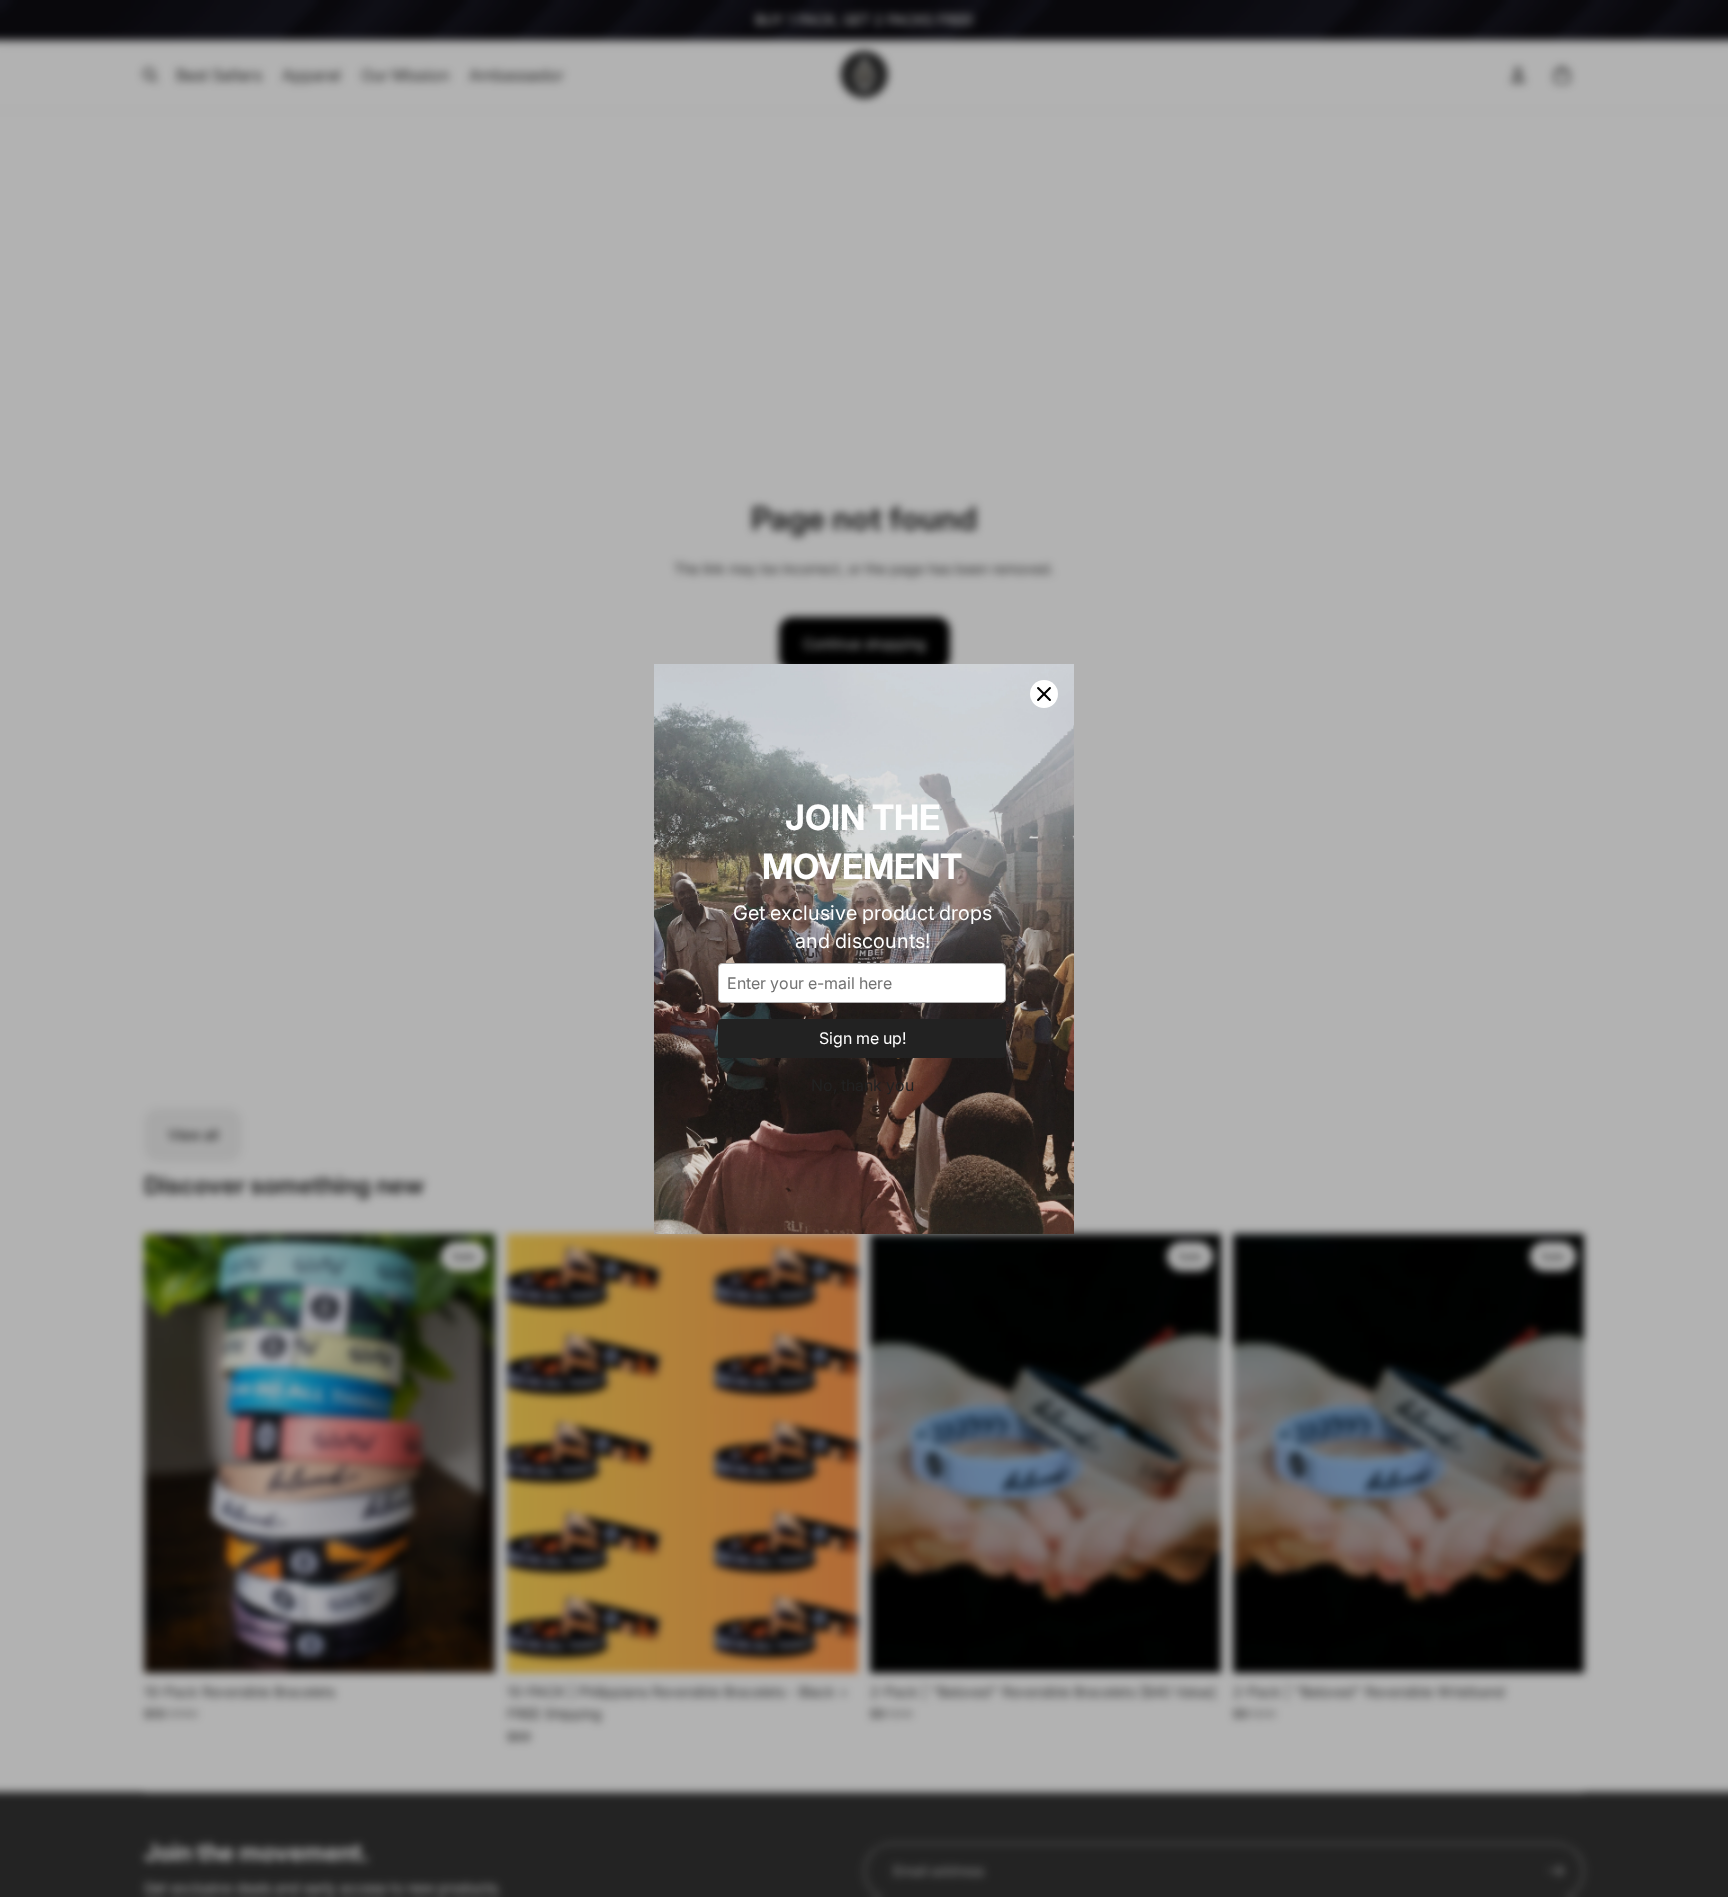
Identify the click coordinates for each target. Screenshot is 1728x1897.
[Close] (1044, 694)
